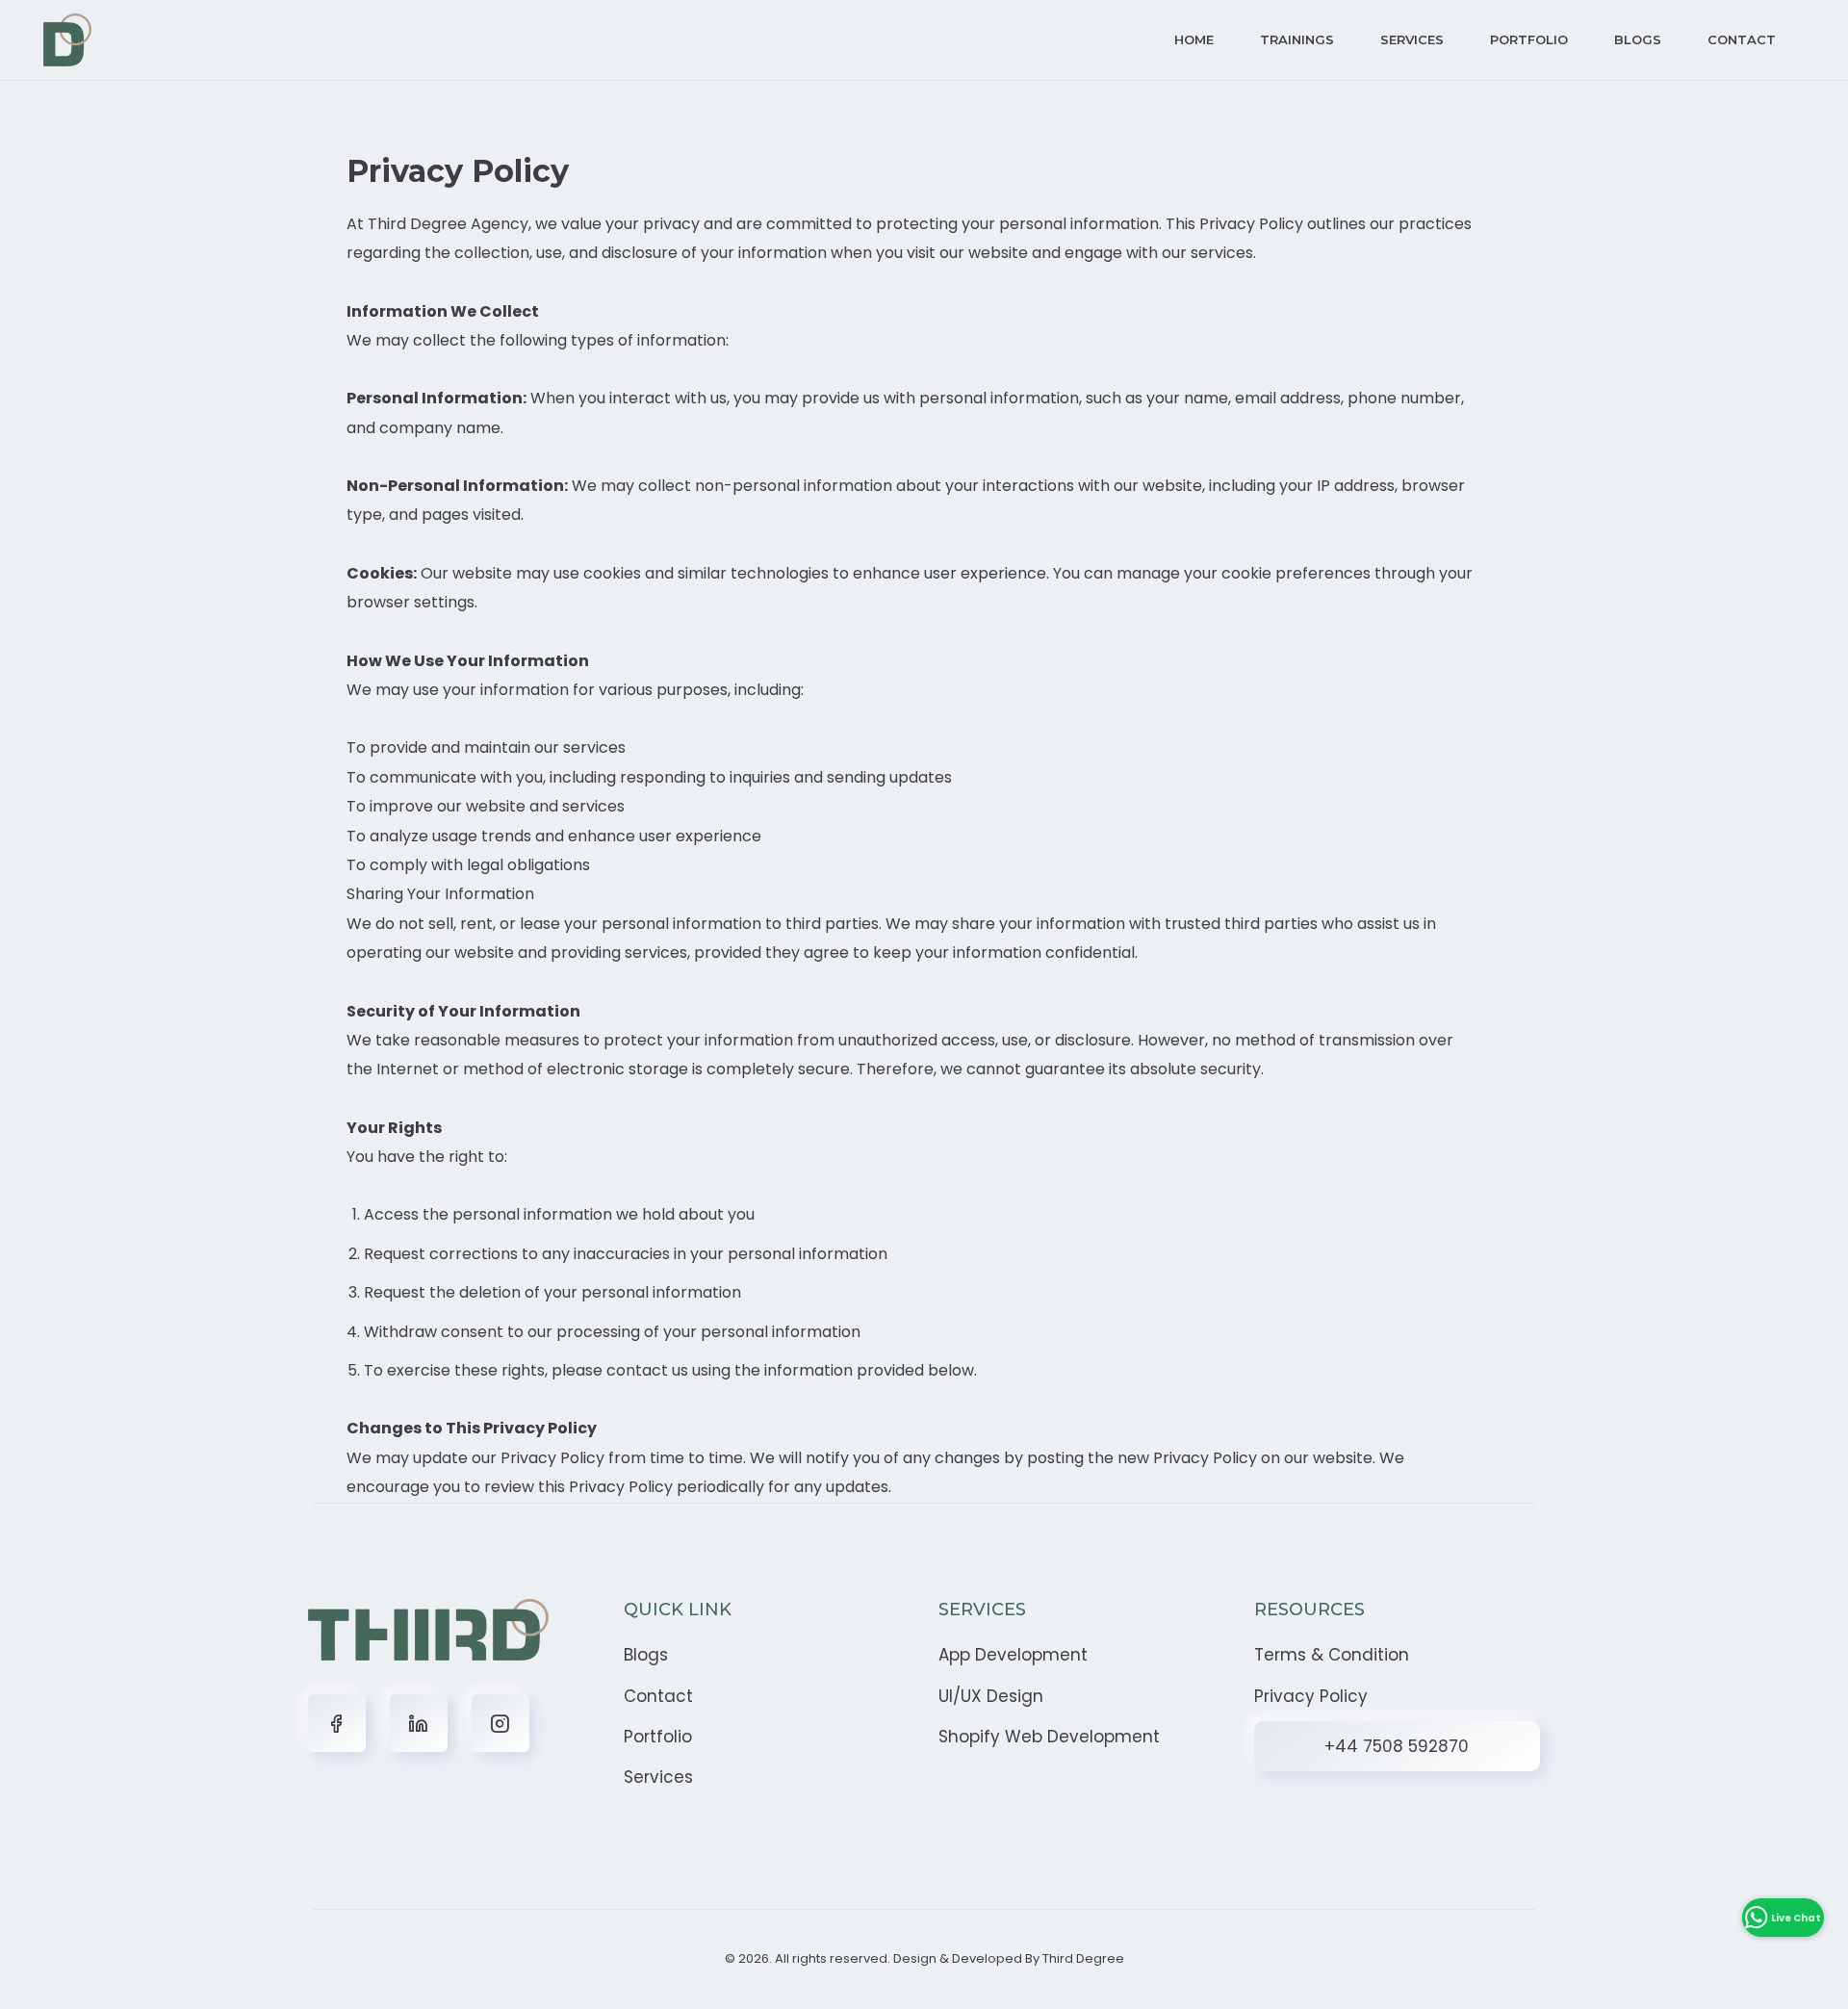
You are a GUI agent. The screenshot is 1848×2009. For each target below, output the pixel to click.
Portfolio (1529, 39)
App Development (1013, 1655)
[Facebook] (337, 1723)
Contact (1742, 39)
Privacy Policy (1311, 1696)
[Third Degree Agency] (67, 40)
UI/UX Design (991, 1696)
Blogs (1638, 39)
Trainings (1297, 39)
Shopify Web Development (1049, 1737)
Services (1412, 39)
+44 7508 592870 (1397, 1746)
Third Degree (1083, 1958)
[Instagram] (500, 1723)
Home (1194, 39)
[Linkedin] (419, 1723)
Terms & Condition (1332, 1655)
